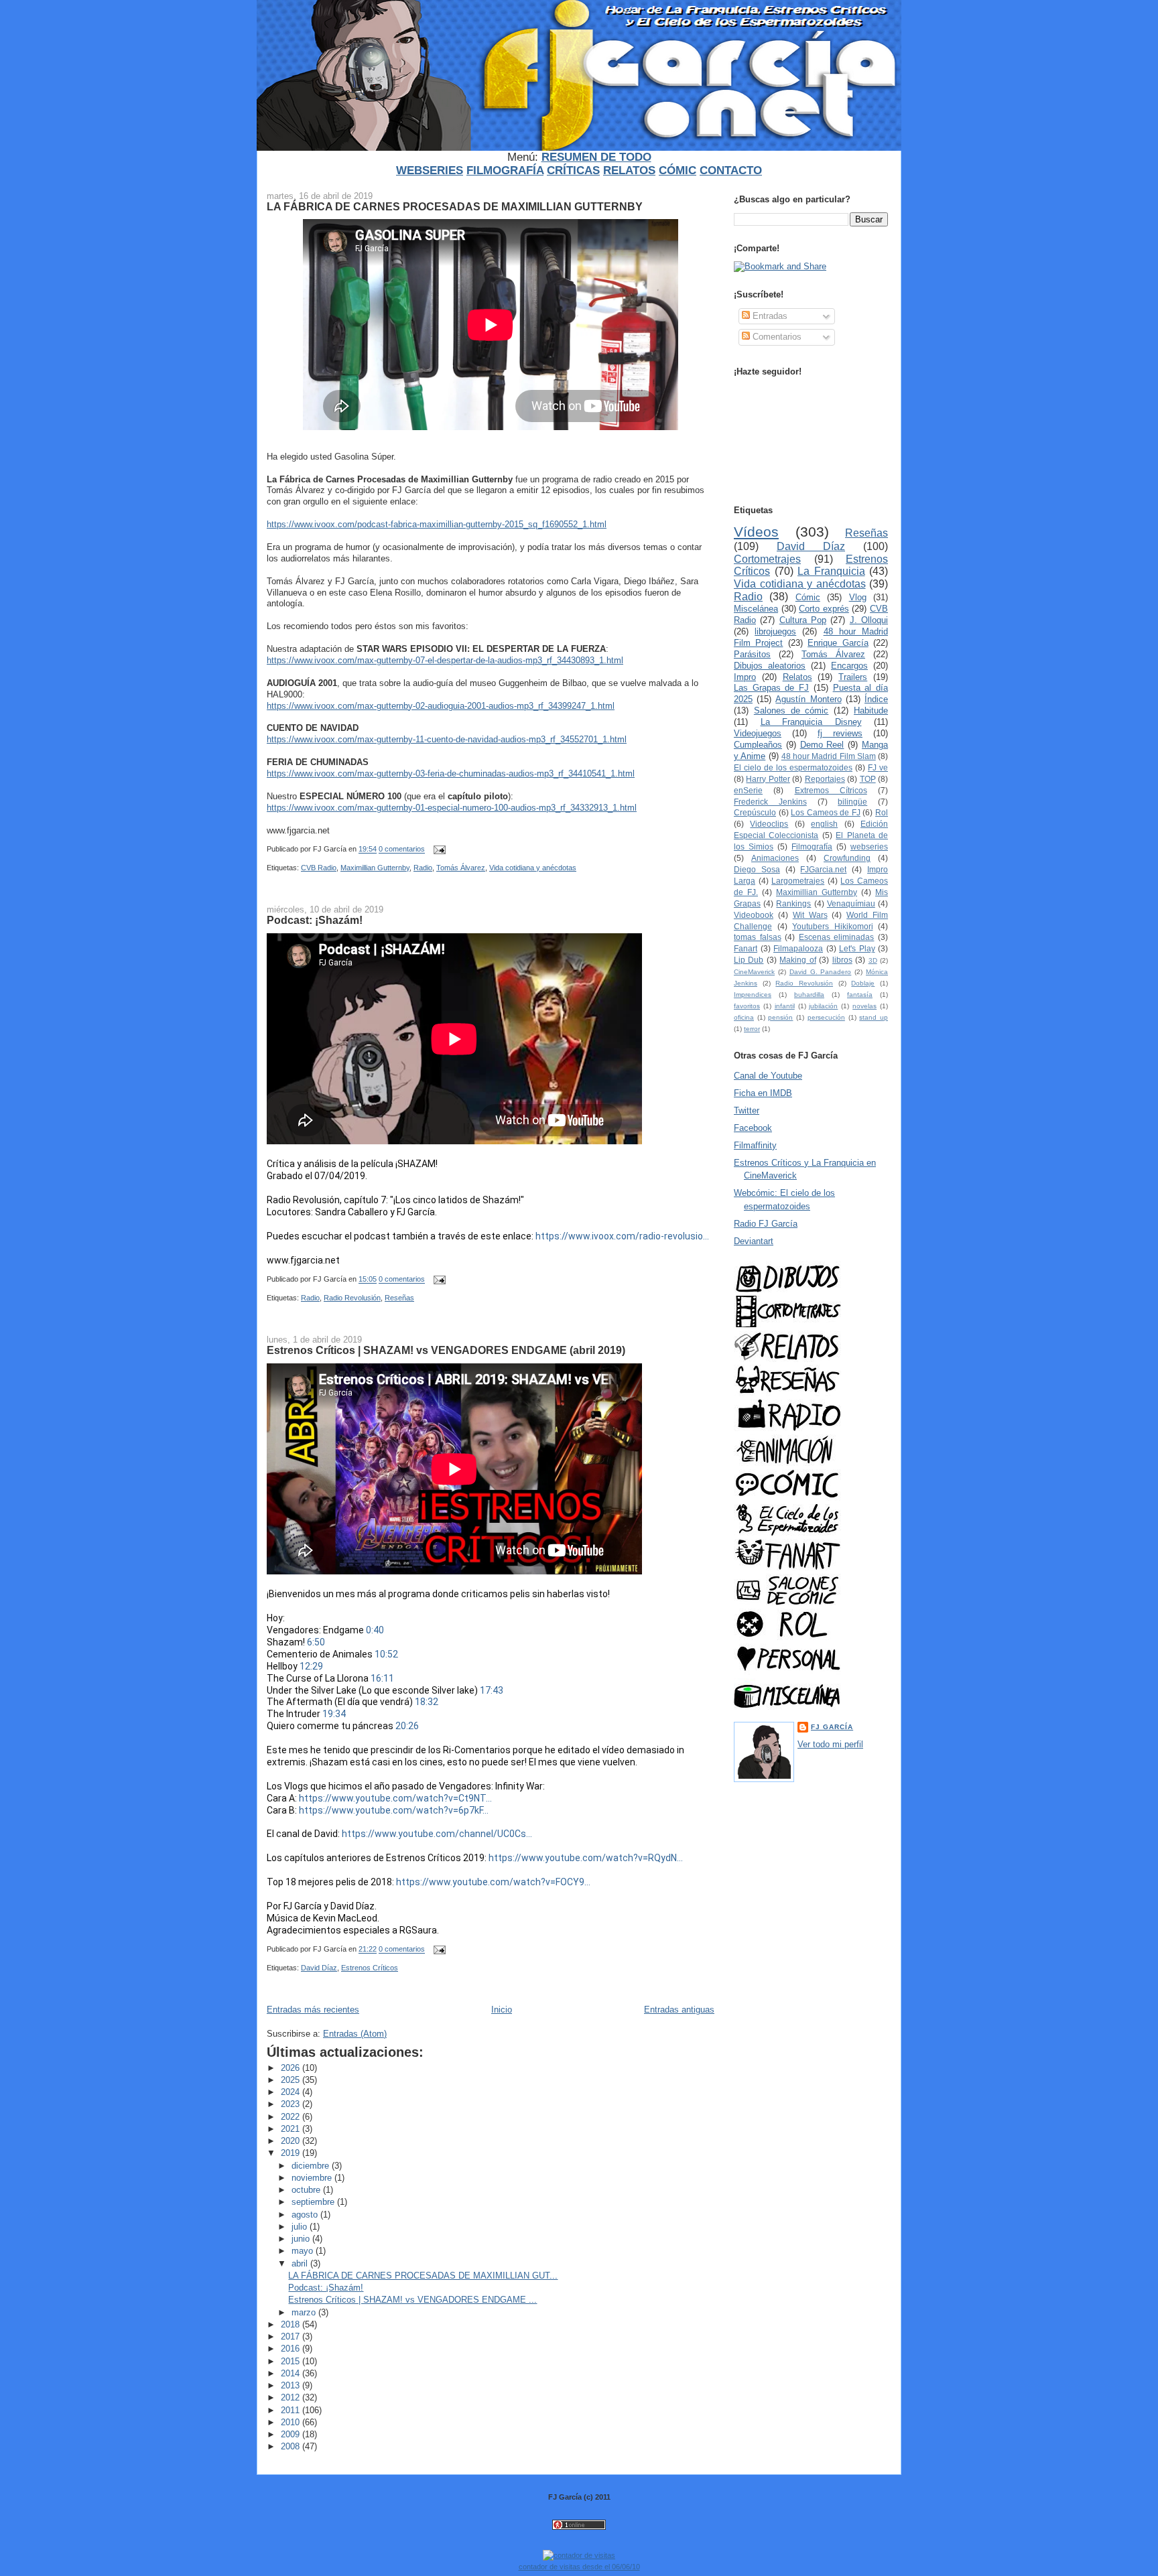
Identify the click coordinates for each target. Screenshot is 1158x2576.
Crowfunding (847, 858)
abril (301, 2263)
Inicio (502, 2010)
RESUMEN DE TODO (596, 157)
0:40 (375, 1630)
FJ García (832, 1727)
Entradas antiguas (679, 2010)
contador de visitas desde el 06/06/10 (579, 2567)
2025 (292, 2080)
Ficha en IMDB (763, 1093)
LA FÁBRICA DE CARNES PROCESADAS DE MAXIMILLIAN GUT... (423, 2276)
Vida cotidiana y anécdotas (533, 868)
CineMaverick (754, 972)
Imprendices (753, 995)
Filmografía (812, 846)
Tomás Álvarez (461, 868)
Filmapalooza (798, 948)
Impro (745, 677)
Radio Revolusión (352, 1298)
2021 (292, 2129)
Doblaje (863, 983)
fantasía (860, 995)
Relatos (797, 677)
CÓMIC (678, 171)
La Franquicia (831, 571)
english (824, 824)
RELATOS (629, 171)
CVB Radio (319, 868)
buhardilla (809, 995)
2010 (292, 2422)
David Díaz (319, 1968)
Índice (876, 699)
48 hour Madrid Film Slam (829, 756)
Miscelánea (756, 609)
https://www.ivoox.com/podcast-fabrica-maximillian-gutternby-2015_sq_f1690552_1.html (437, 524)
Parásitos (752, 654)
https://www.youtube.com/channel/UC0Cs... (437, 1834)
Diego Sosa (757, 869)
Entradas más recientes (313, 2010)
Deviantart (754, 1241)
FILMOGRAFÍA (505, 171)
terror (752, 1029)
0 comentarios (402, 850)
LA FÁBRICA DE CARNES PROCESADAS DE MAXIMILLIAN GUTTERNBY (455, 206)
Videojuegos (758, 733)
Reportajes (825, 779)
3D (873, 960)
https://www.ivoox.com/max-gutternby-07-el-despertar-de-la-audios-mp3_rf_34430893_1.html (445, 660)
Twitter (747, 1110)
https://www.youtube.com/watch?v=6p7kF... (394, 1810)
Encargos (849, 666)
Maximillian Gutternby (375, 868)
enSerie (748, 790)
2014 (292, 2373)
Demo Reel (822, 745)
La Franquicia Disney (811, 722)
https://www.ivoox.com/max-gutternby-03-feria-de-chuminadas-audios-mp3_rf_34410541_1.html (451, 773)
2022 (292, 2117)
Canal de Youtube (768, 1076)
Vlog (858, 597)
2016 (292, 2349)
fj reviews (840, 733)
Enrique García (838, 643)
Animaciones (775, 858)
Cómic (808, 597)
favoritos (747, 1006)
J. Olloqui (869, 620)
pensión (780, 1017)
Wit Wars (810, 915)
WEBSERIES (430, 171)
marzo (305, 2312)
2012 (292, 2397)
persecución (826, 1017)
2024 (292, 2092)
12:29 (311, 1666)
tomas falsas (758, 937)
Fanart (746, 948)
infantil (785, 1006)
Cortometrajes (767, 559)
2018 (292, 2324)
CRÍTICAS (573, 171)
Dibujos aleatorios (770, 666)
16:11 (382, 1678)
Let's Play (857, 948)
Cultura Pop (803, 620)
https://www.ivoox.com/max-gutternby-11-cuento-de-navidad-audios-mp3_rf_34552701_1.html (447, 739)
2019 (292, 2153)
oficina (744, 1017)
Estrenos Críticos (370, 1968)
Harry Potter (768, 779)
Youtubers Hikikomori (833, 926)
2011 (292, 2410)
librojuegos (775, 631)
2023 (292, 2104)
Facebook (753, 1128)
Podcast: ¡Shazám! (315, 920)
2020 (292, 2141)
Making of (797, 960)
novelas (864, 1006)
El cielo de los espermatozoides (793, 767)
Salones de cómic (791, 710)
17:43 (492, 1690)
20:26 (407, 1726)
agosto (306, 2215)
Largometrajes (798, 881)
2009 (292, 2434)
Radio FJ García (766, 1224)
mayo (304, 2251)
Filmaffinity (755, 1145)
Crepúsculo (755, 812)
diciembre (312, 2166)
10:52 (386, 1654)
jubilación (823, 1006)
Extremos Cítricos (831, 790)
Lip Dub (749, 960)
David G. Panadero (821, 972)
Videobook (754, 915)
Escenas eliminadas (837, 937)
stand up (874, 1017)
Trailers (853, 677)
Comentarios (776, 337)
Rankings (793, 903)
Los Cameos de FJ (826, 812)
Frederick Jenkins (770, 802)
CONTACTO (731, 171)
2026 (292, 2068)
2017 (292, 2336)
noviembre (313, 2178)
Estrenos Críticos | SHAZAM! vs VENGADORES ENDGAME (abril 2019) (446, 1350)
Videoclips (769, 824)
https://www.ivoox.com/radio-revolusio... (622, 1236)
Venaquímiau (851, 903)
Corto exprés (824, 609)
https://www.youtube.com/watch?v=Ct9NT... (395, 1798)
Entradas (769, 316)
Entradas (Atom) (355, 2034)
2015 (292, 2361)
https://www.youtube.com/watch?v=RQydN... (586, 1858)
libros (842, 960)
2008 (292, 2446)
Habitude (871, 710)
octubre (307, 2190)
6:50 (316, 1642)
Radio (423, 868)
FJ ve (878, 767)
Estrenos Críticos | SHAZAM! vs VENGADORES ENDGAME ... (412, 2300)
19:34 (334, 1714)
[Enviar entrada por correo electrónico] (438, 850)
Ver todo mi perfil (830, 1744)
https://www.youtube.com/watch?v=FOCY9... (493, 1882)
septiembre (314, 2202)
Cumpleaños (758, 745)
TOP (868, 779)
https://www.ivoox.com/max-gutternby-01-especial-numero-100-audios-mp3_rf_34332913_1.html (452, 808)
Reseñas (399, 1298)
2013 (292, 2385)
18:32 (427, 1702)
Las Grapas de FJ (771, 688)
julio (301, 2227)
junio (302, 2239)
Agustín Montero (808, 699)
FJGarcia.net (823, 869)
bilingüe (852, 802)
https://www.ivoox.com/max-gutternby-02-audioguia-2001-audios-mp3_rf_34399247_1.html (441, 706)
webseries (869, 846)
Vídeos (756, 532)
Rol (882, 812)
